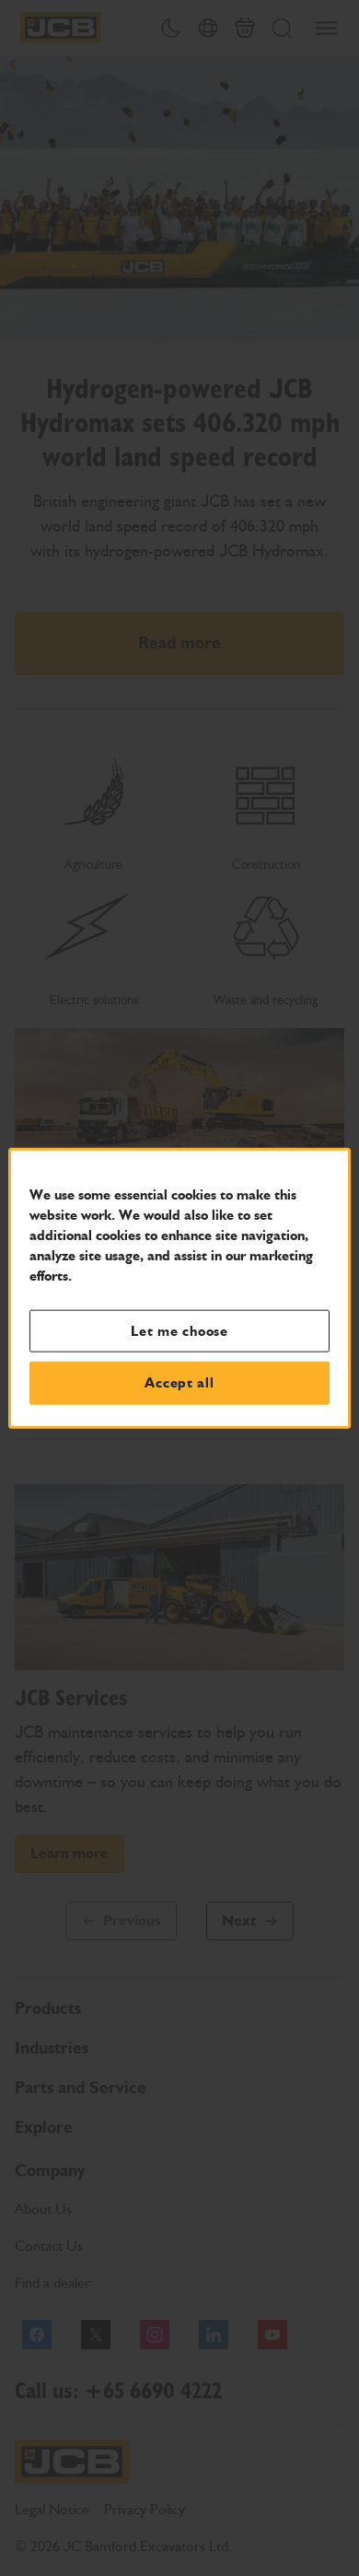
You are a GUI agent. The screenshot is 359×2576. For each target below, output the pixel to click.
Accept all (179, 1383)
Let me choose (179, 1330)
